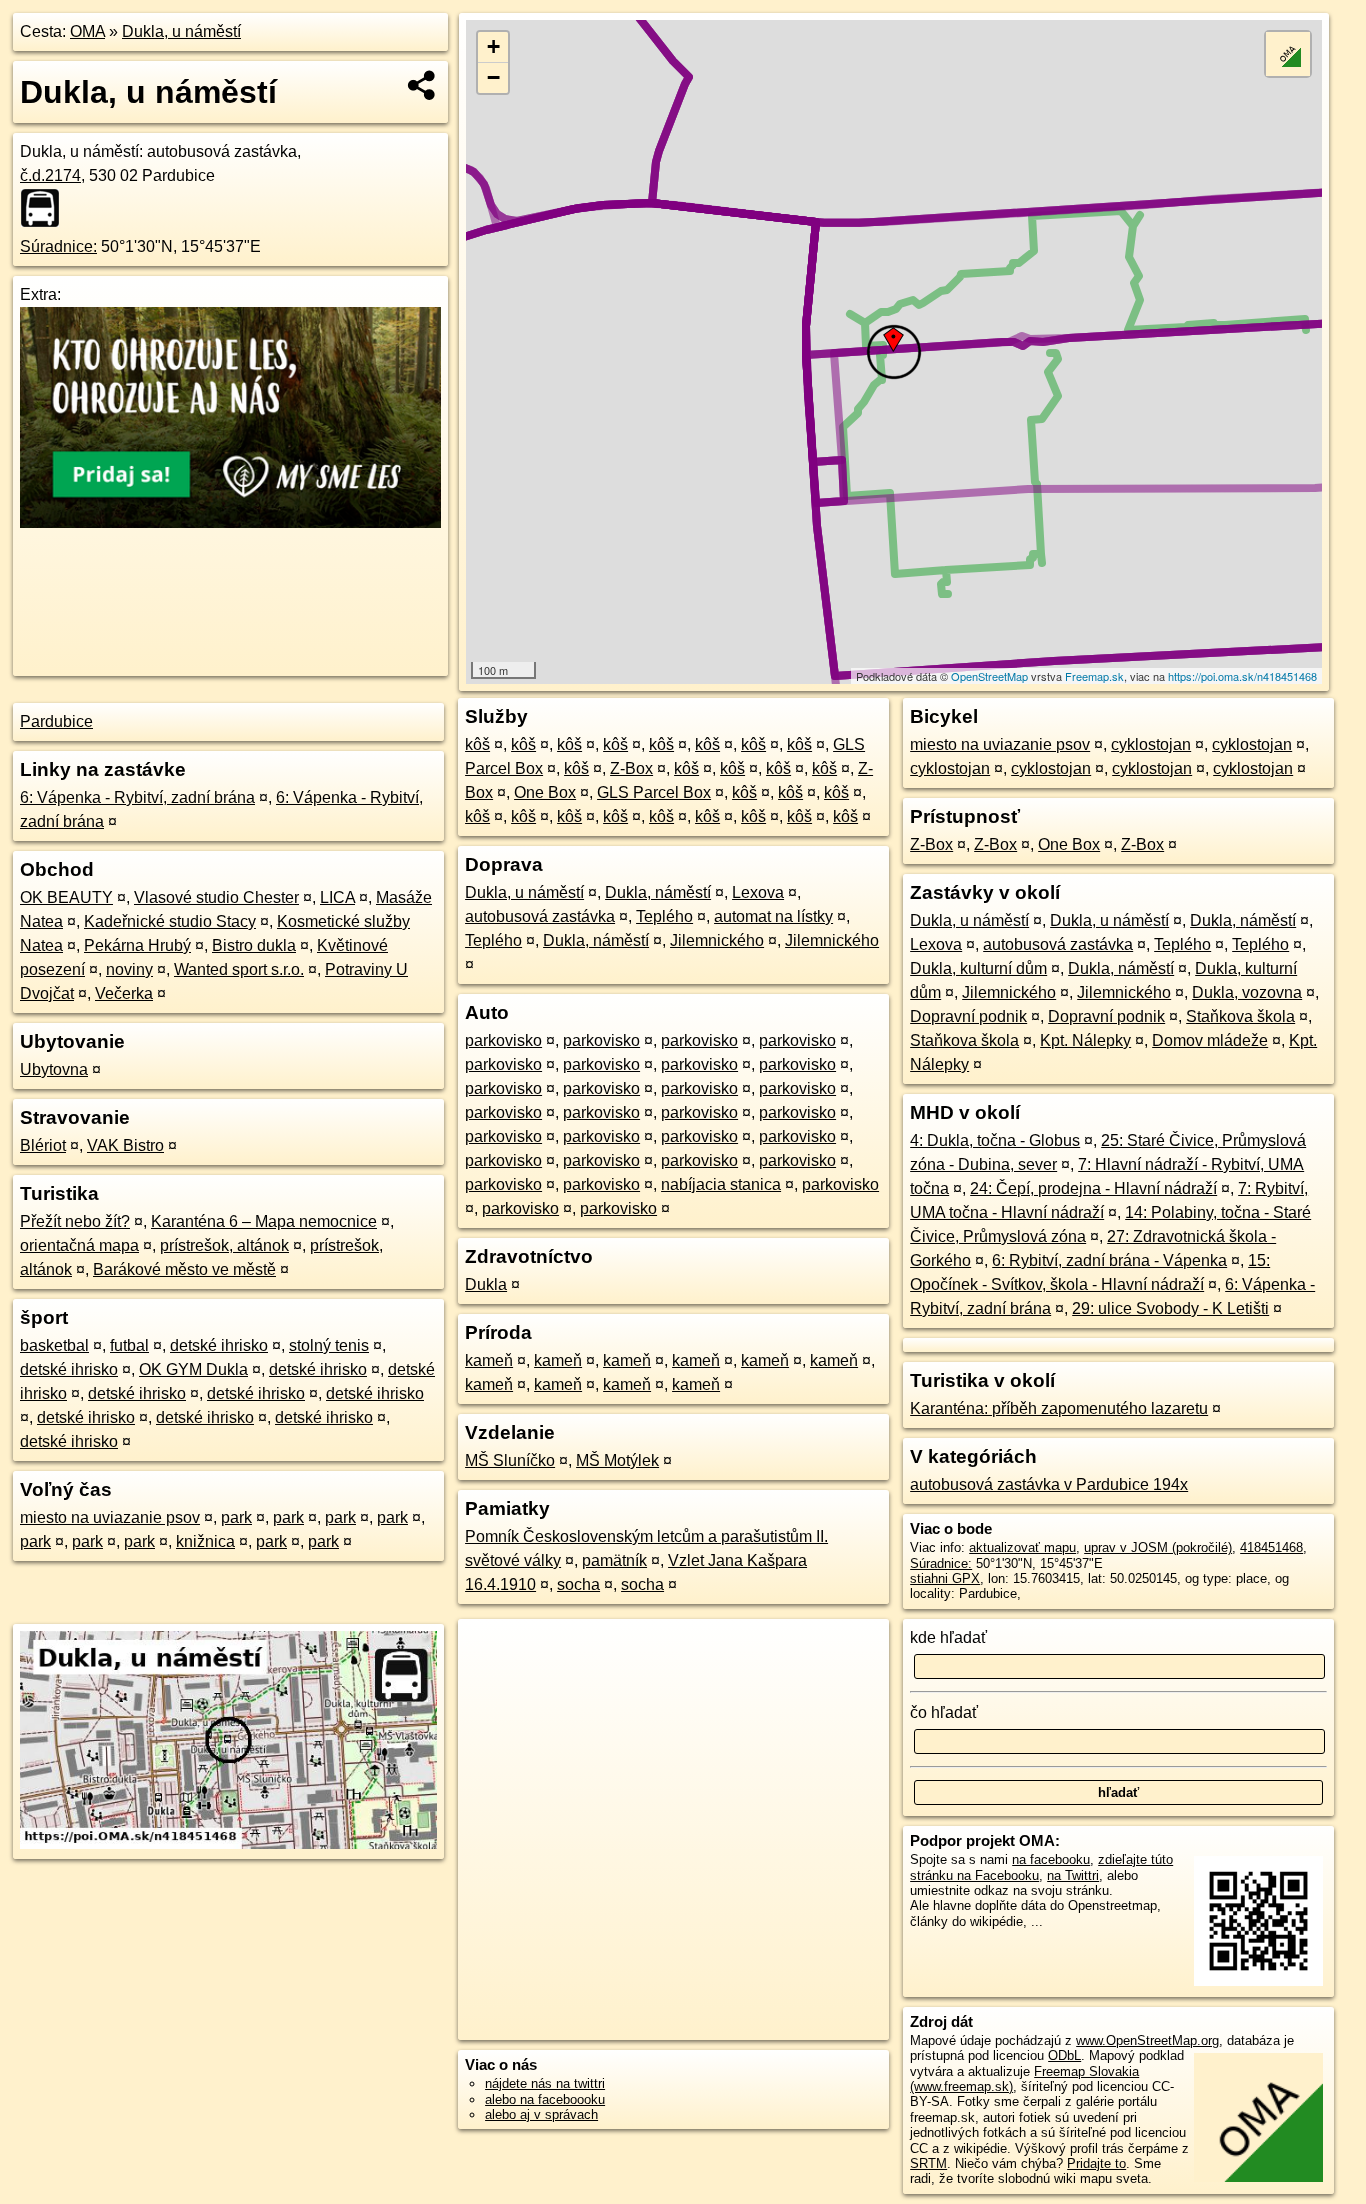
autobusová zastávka (540, 916)
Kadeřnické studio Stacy (170, 921)
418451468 (1271, 1547)
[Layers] (1288, 54)
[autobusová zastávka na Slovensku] (46, 208)
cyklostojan (1151, 744)
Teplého (664, 916)
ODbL (1064, 2055)
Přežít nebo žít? (75, 1221)
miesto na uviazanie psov (110, 1517)
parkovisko (503, 1040)
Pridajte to (1096, 2163)
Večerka (124, 993)
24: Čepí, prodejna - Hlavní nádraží (1093, 1188)
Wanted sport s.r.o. (239, 969)
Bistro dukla (254, 945)
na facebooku (1051, 1859)
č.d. (50, 175)
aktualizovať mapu (1022, 1547)
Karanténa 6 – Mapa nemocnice (264, 1221)
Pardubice (56, 721)
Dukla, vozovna (1247, 992)
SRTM (928, 2163)
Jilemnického (717, 940)
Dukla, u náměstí (181, 31)
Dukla (486, 1284)
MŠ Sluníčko (510, 1460)
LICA (337, 897)
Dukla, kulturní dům (978, 968)
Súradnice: (58, 246)
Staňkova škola (1240, 1016)
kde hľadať (948, 1637)
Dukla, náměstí (658, 892)
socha (578, 1584)
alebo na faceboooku (545, 2099)
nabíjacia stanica (721, 1184)
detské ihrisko (219, 1345)
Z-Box (631, 768)
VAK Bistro (125, 1145)
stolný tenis (329, 1345)
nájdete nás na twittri (545, 2083)
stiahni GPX (945, 1578)
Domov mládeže (1210, 1040)
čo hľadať (944, 1712)
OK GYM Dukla (193, 1369)
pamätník (614, 1560)
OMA (87, 31)
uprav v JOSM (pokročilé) (1158, 1547)
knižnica (205, 1541)
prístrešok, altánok (224, 1245)
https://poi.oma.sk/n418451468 (1242, 676)
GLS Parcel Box (654, 792)
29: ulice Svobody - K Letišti (1170, 1308)
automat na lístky (773, 916)
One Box (545, 792)
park (236, 1517)
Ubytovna (54, 1069)
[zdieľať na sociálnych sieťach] (422, 85)
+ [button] (493, 46)
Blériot (43, 1145)
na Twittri (1073, 1875)
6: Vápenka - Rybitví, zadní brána (137, 797)
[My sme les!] (230, 522)
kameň (489, 1360)
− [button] (493, 77)
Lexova (758, 892)
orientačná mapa (79, 1245)
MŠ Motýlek (617, 1460)
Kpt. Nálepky (1085, 1040)
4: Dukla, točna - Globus (995, 1140)
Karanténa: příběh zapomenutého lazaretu (1059, 1408)
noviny (129, 969)
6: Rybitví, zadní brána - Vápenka (1109, 1260)
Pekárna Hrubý (137, 945)
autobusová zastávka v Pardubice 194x (1049, 1484)
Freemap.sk (1094, 676)
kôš (477, 744)
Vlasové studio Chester (216, 897)
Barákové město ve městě (184, 1269)
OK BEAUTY (66, 897)
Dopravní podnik (968, 1016)
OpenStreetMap (989, 676)
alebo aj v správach (541, 2114)
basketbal (54, 1345)
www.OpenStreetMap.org (1147, 2040)
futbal (129, 1345)
